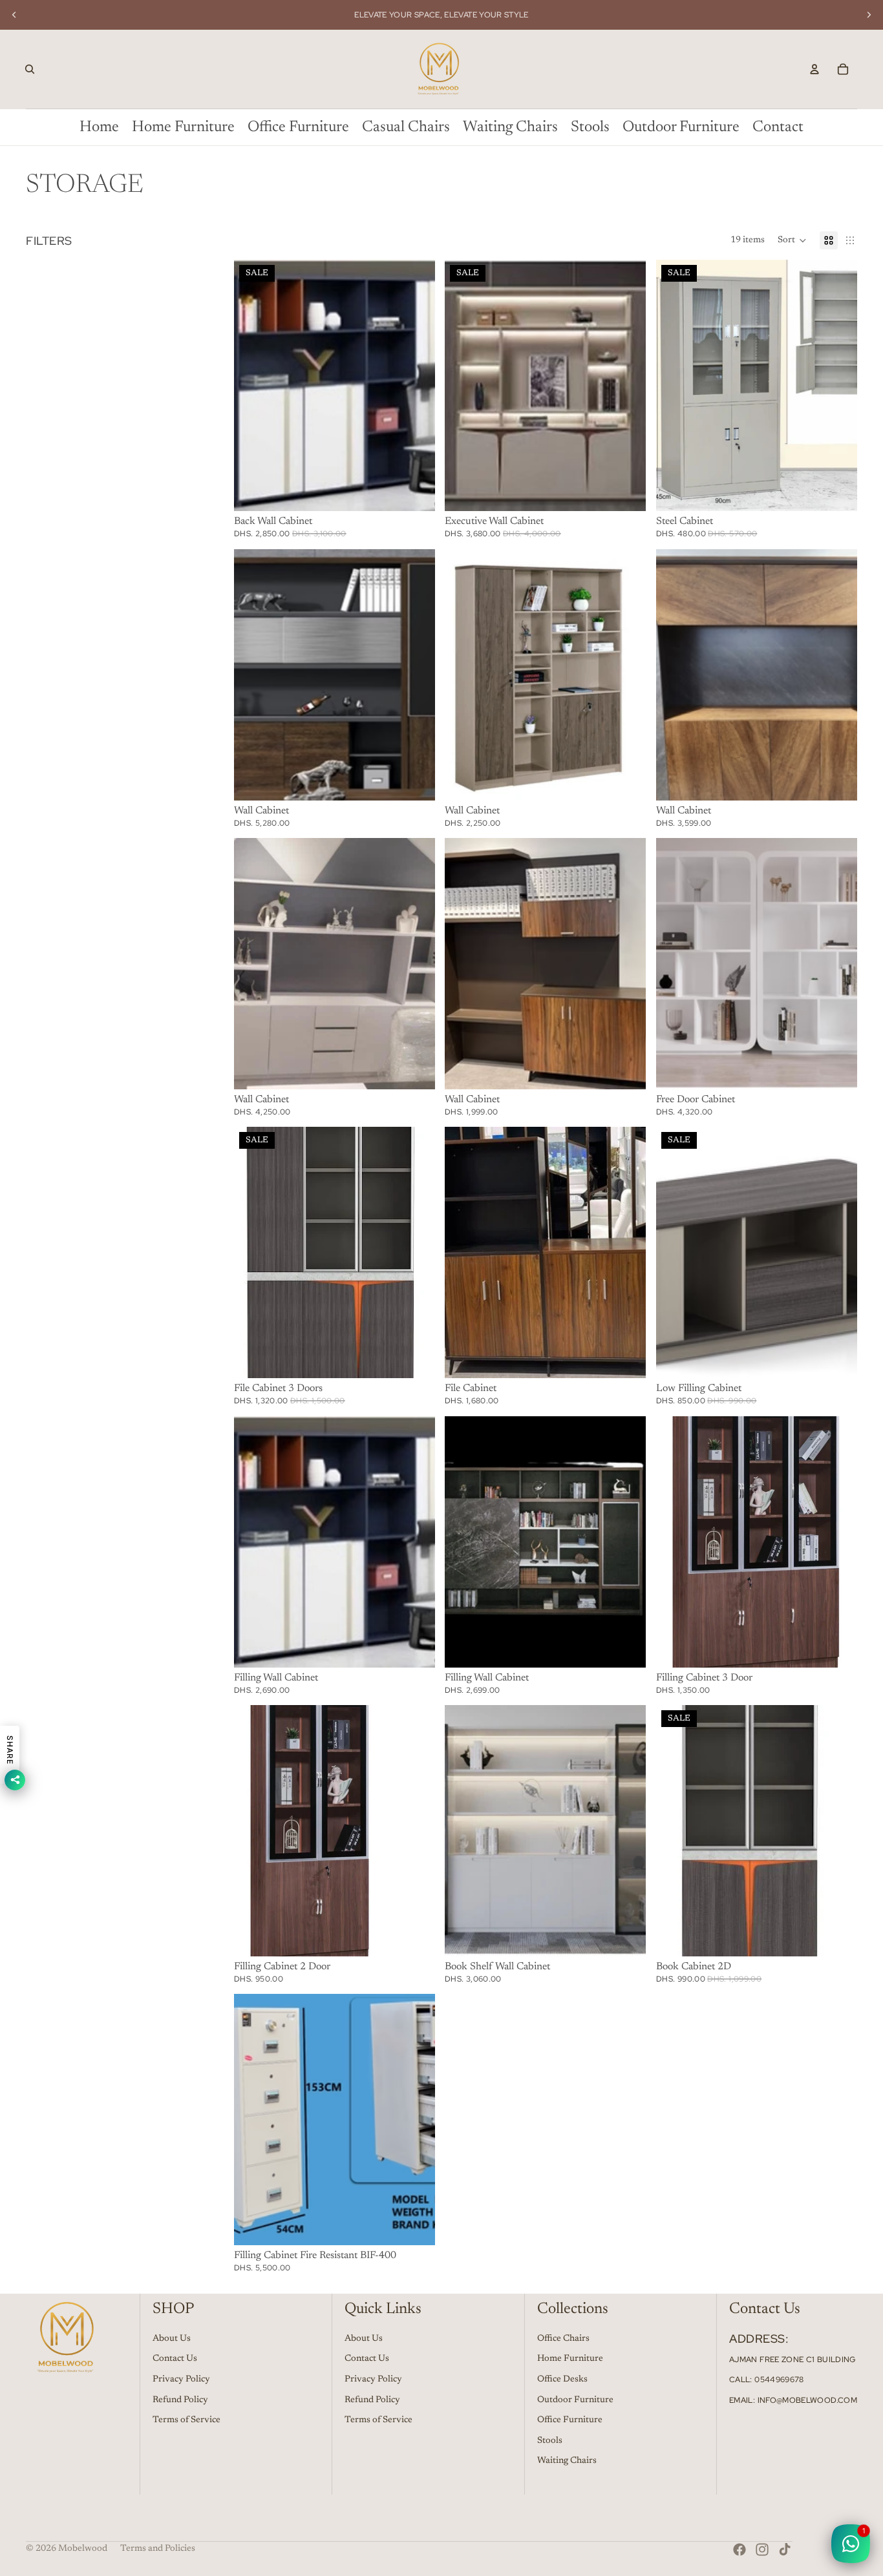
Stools (550, 2441)
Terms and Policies (158, 2549)
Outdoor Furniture (575, 2400)
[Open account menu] (814, 69)
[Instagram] (762, 2550)
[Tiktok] (785, 2550)
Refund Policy (180, 2400)
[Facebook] (739, 2550)
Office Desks (562, 2380)
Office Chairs (563, 2339)
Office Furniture (570, 2420)
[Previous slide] (14, 15)
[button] (792, 240)
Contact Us (175, 2359)
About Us (172, 2339)
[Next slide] (869, 15)
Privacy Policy (181, 2380)
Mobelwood (83, 2549)
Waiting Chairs (567, 2461)
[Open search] (30, 69)
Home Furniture (570, 2359)
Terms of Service (186, 2420)
